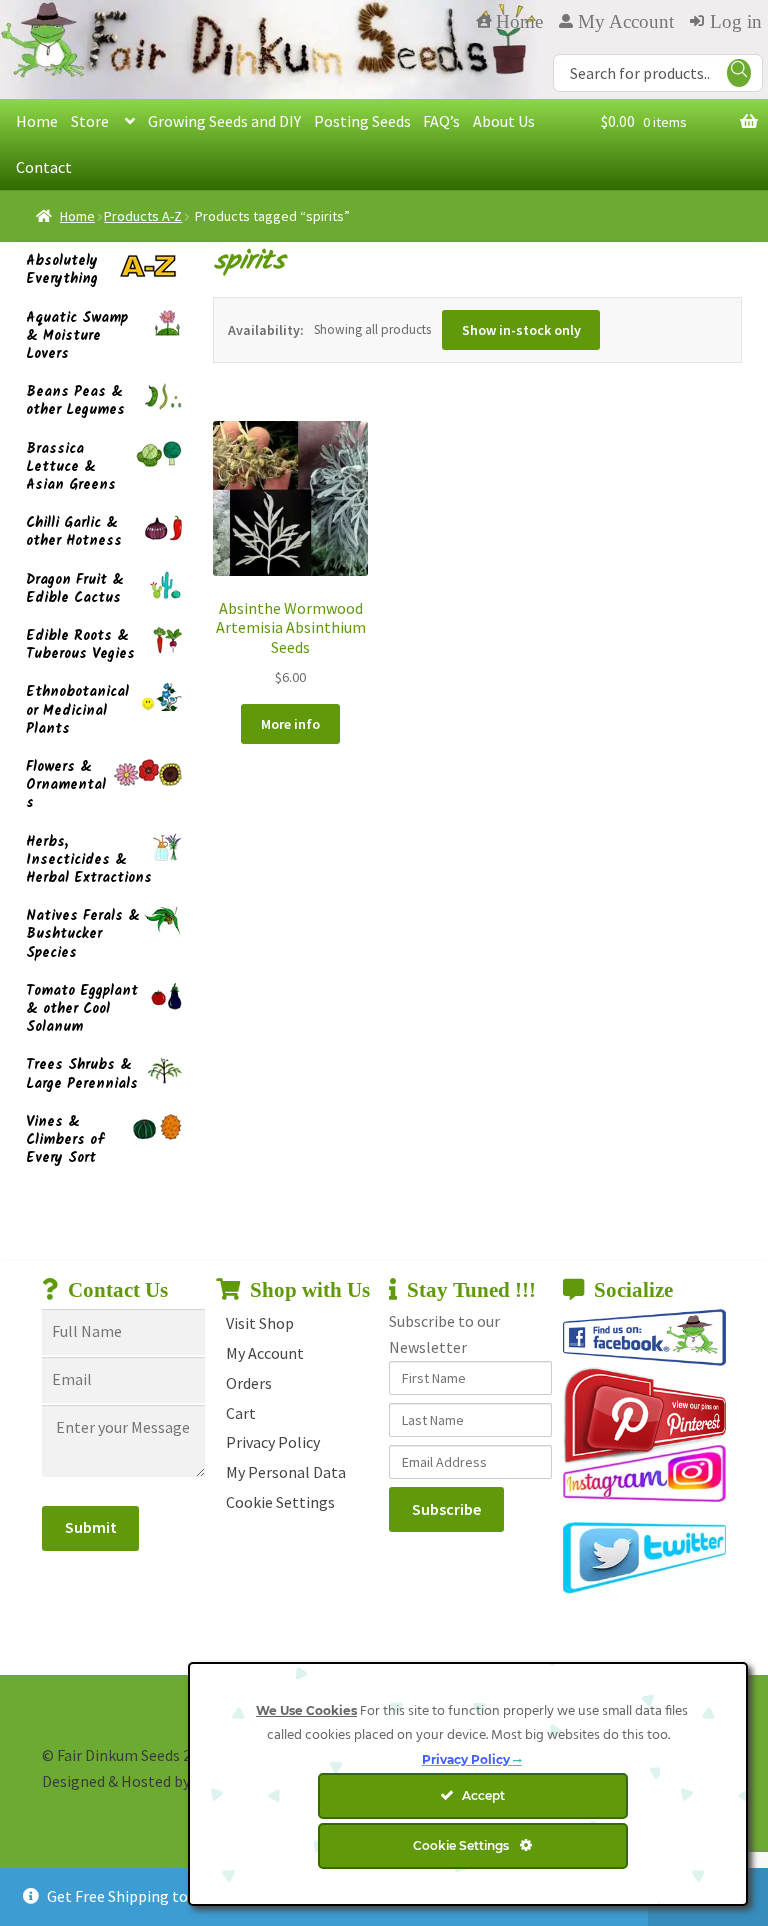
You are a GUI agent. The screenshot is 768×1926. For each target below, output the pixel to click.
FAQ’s (441, 121)
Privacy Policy (273, 1442)
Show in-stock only (521, 330)
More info (290, 724)
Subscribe (446, 1509)
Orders (249, 1383)
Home (37, 121)
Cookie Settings (280, 1502)
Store (90, 121)
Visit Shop (260, 1323)
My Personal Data (286, 1472)
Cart (241, 1413)
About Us (504, 121)
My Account (265, 1353)
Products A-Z (143, 216)
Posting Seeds (362, 121)
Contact (44, 167)
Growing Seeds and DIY (224, 121)
